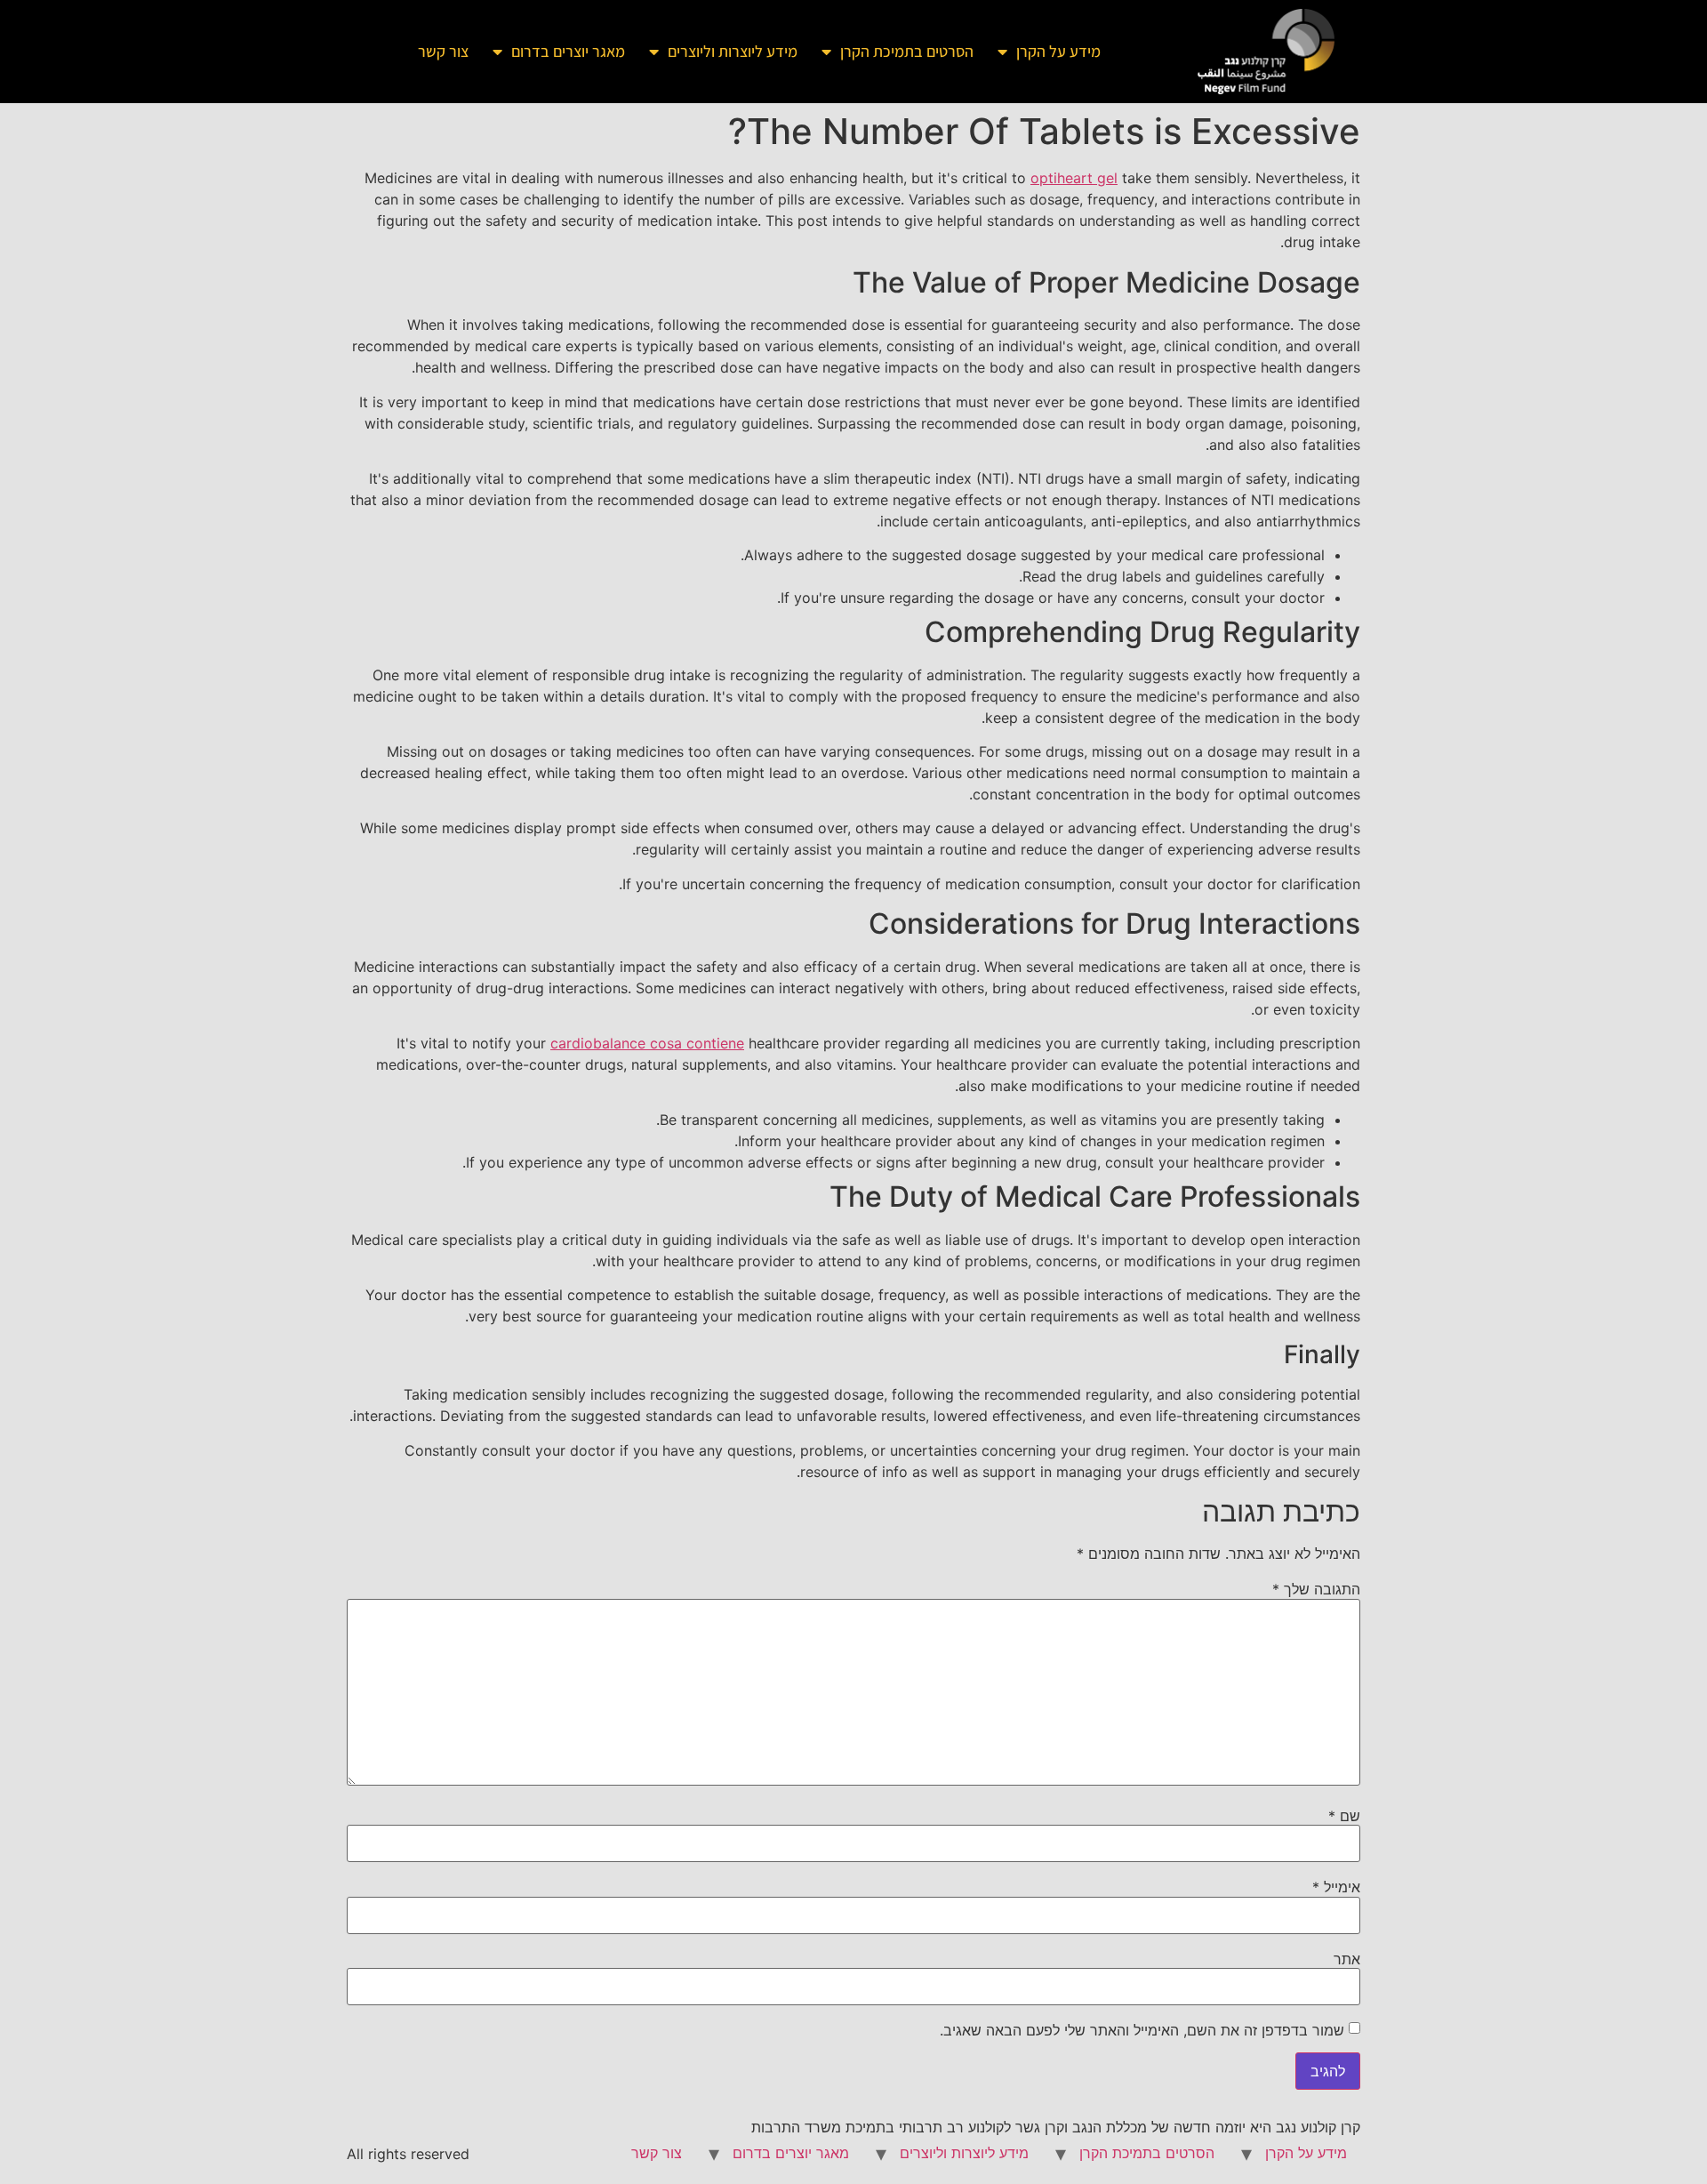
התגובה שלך (1316, 1589)
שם (1344, 1816)
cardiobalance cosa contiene (647, 1043)
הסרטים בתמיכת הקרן (907, 51)
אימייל (1336, 1887)
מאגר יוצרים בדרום (568, 51)
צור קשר (443, 51)
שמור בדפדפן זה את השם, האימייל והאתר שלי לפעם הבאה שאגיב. (1142, 2030)
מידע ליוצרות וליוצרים (733, 51)
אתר (1347, 1959)
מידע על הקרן (1058, 51)
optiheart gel (1074, 178)
